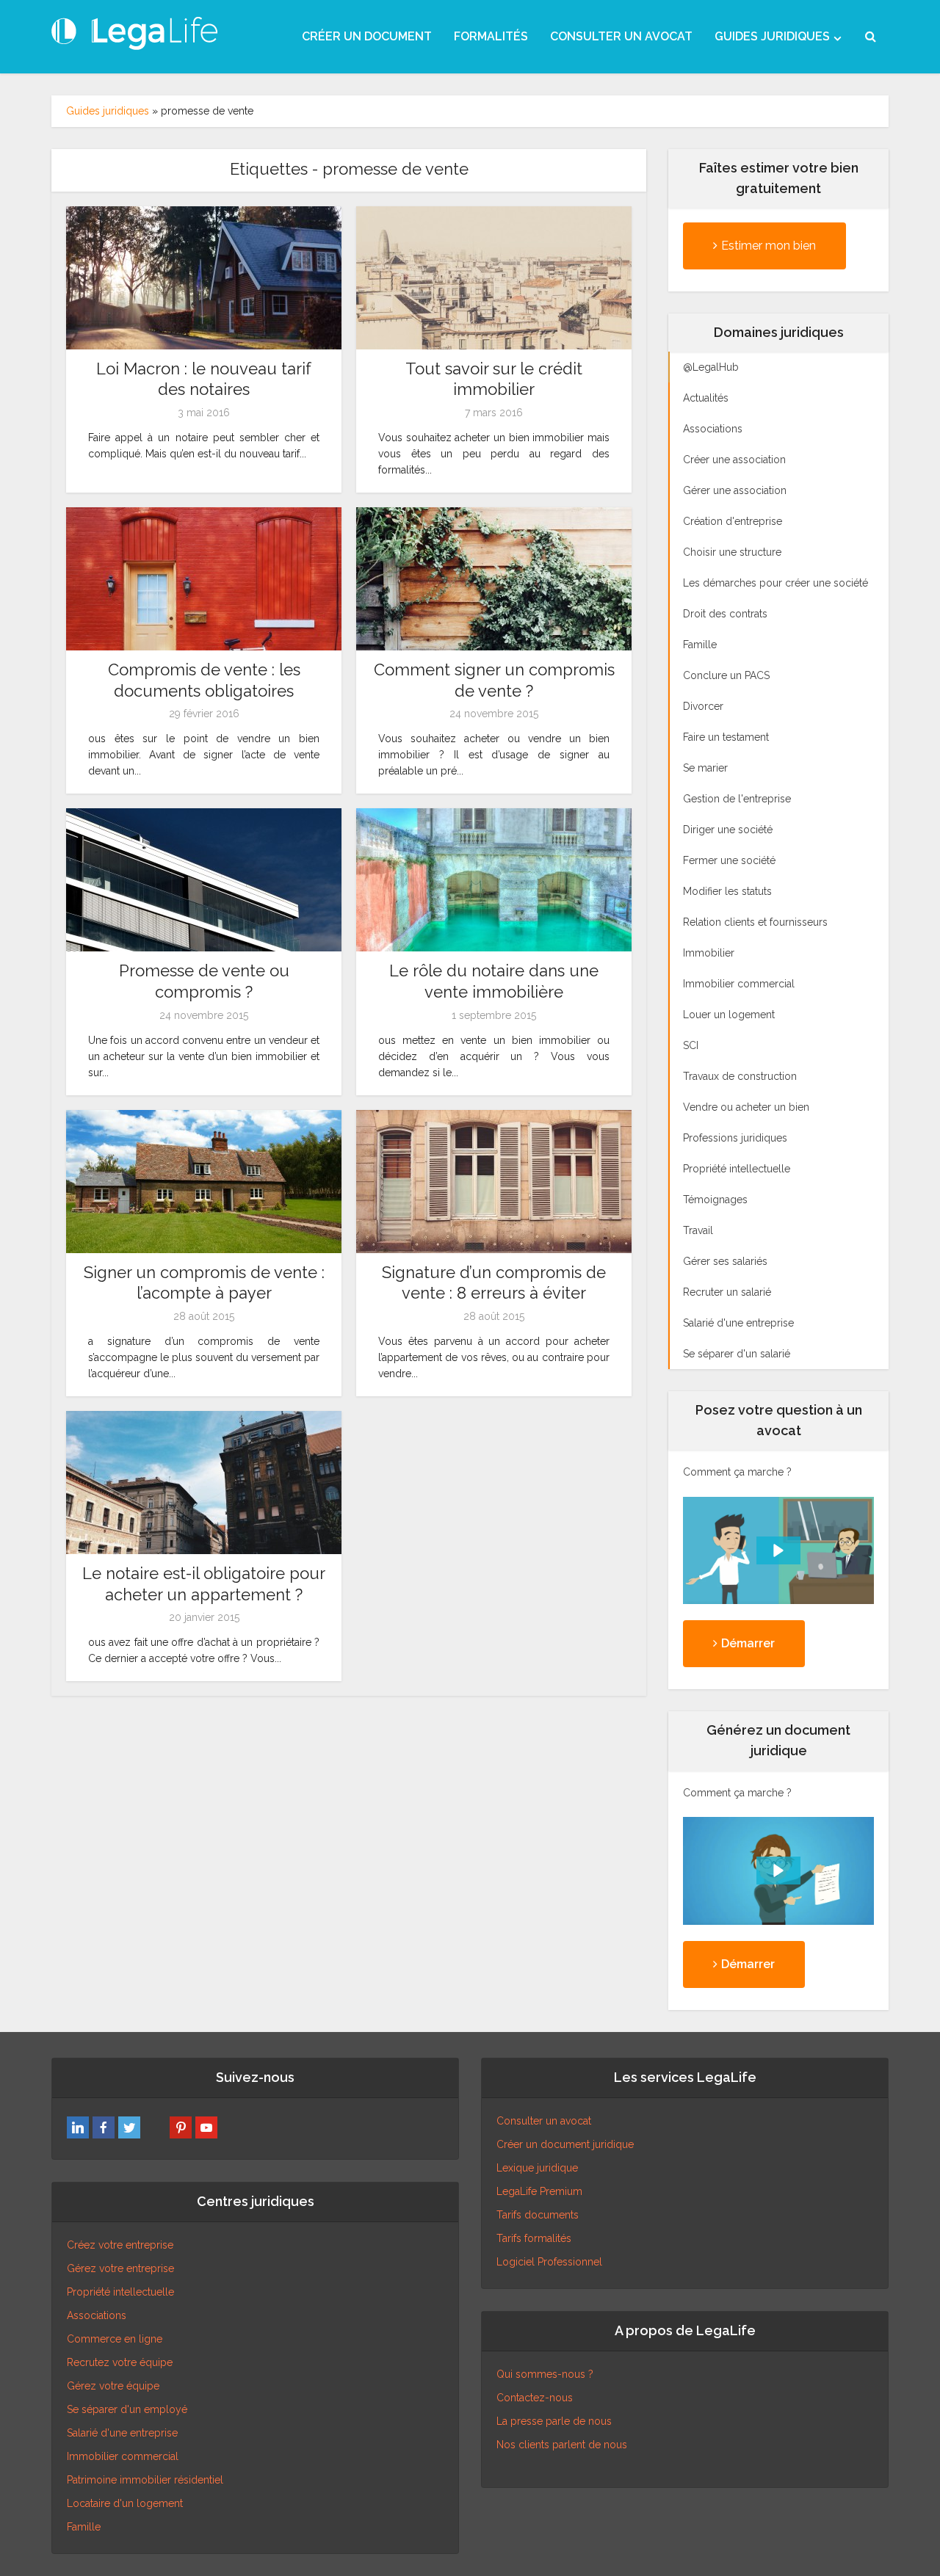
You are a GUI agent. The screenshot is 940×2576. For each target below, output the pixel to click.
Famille (84, 2527)
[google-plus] (155, 2127)
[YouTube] (206, 2127)
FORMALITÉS (491, 36)
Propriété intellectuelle (120, 2292)
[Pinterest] (181, 2127)
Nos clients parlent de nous (562, 2445)
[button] (778, 1550)
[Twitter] (129, 2127)
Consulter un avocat (544, 2121)
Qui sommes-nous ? (545, 2374)
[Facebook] (104, 2127)
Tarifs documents (538, 2215)
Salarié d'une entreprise (122, 2433)
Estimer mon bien (769, 246)
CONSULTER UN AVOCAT (621, 36)
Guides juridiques (108, 111)
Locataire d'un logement (125, 2503)
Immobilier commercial (123, 2456)
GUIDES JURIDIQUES (772, 36)
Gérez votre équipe (113, 2386)
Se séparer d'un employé (127, 2409)
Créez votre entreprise (120, 2245)
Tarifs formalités (534, 2238)
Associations (97, 2315)
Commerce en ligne (115, 2339)
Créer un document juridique (565, 2144)
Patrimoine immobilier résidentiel (145, 2480)
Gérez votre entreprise (120, 2268)
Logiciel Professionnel (549, 2262)
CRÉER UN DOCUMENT (367, 36)
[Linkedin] (78, 2127)
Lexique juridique (537, 2168)
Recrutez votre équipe (120, 2362)
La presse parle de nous (554, 2421)
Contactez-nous (535, 2398)
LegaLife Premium (539, 2191)
